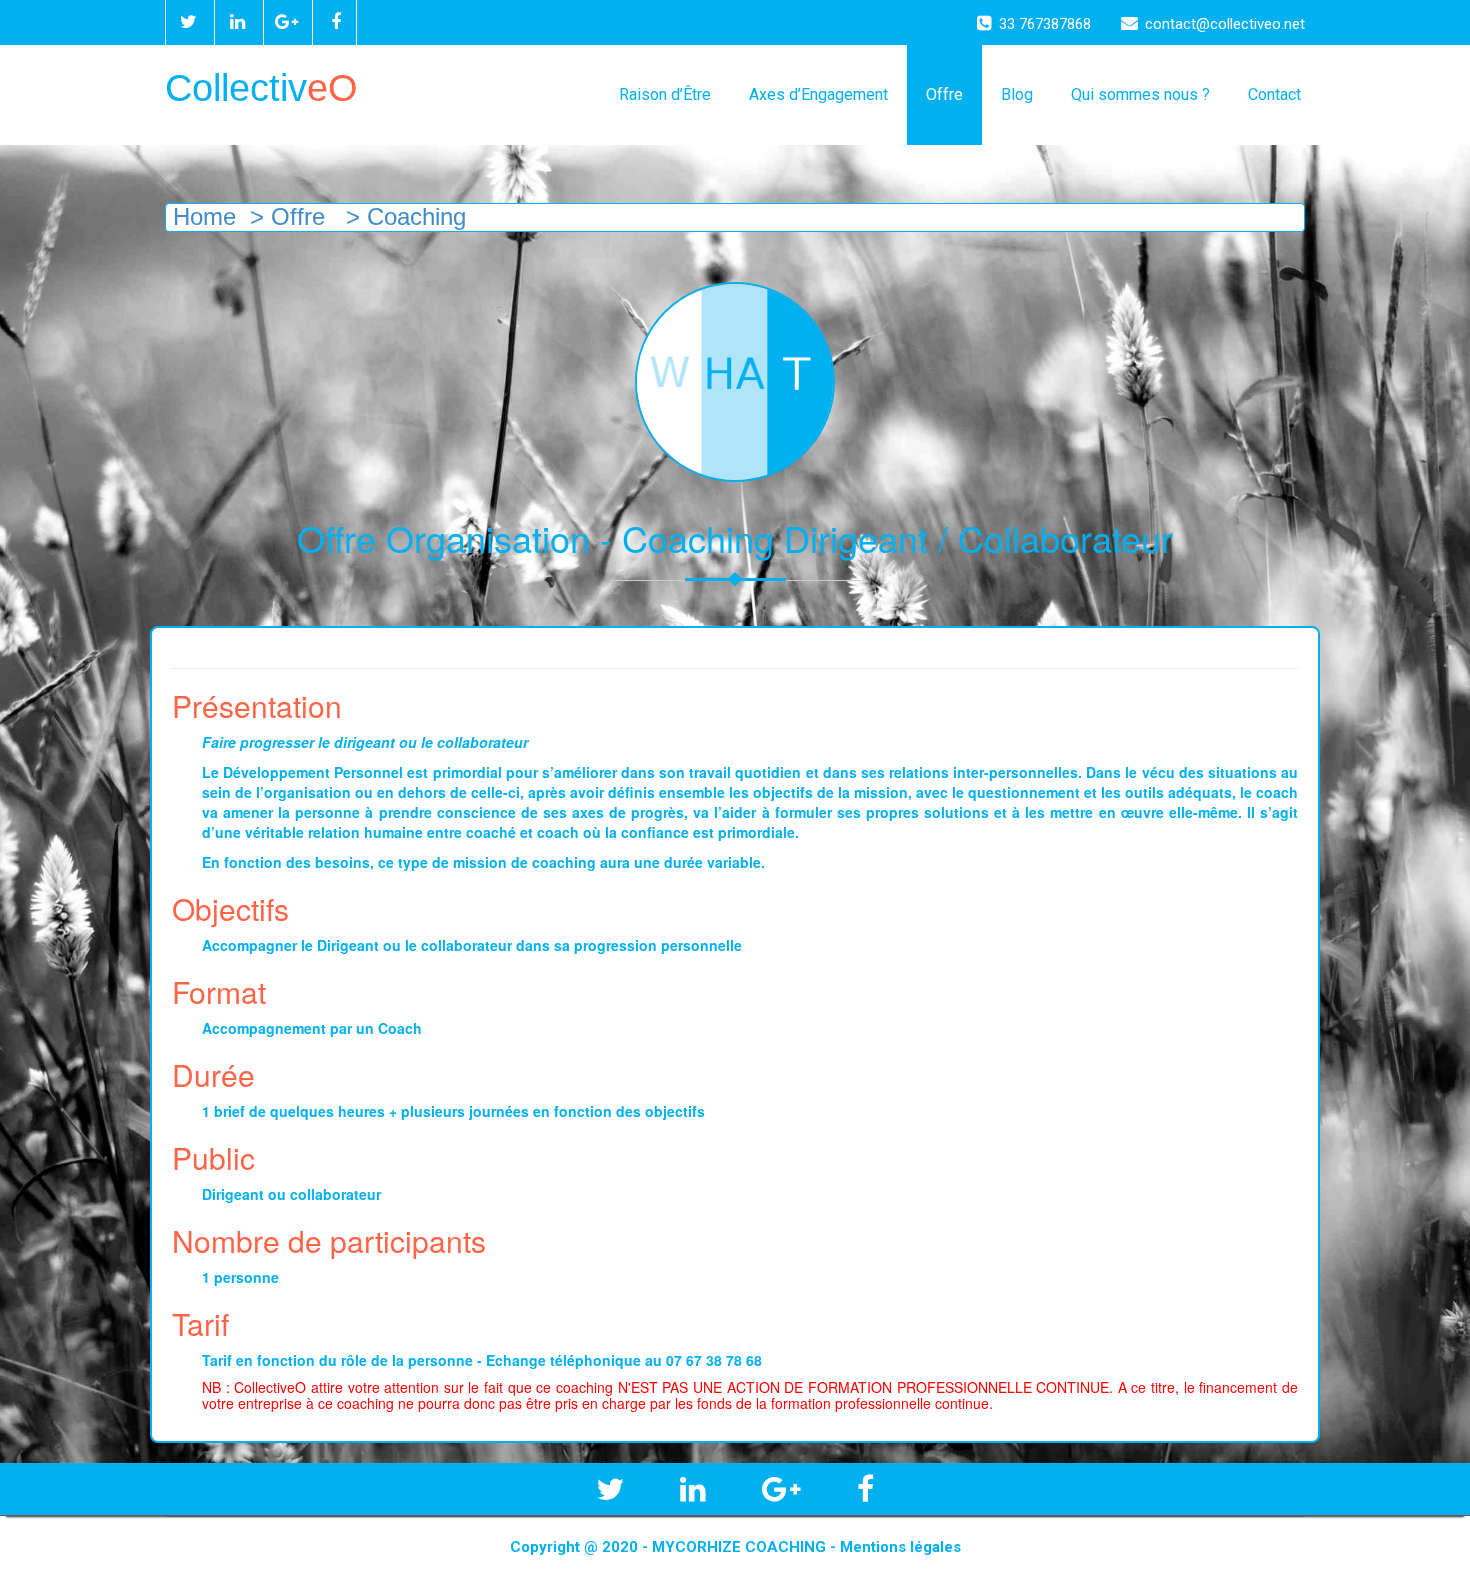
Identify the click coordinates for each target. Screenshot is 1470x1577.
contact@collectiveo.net (1225, 24)
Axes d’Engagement (818, 94)
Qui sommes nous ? (1140, 94)
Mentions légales (900, 1547)
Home (201, 216)
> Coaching (402, 216)
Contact (1274, 94)
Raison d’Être (665, 94)
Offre (944, 94)
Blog (1017, 94)
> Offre (287, 216)
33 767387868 (1045, 24)
